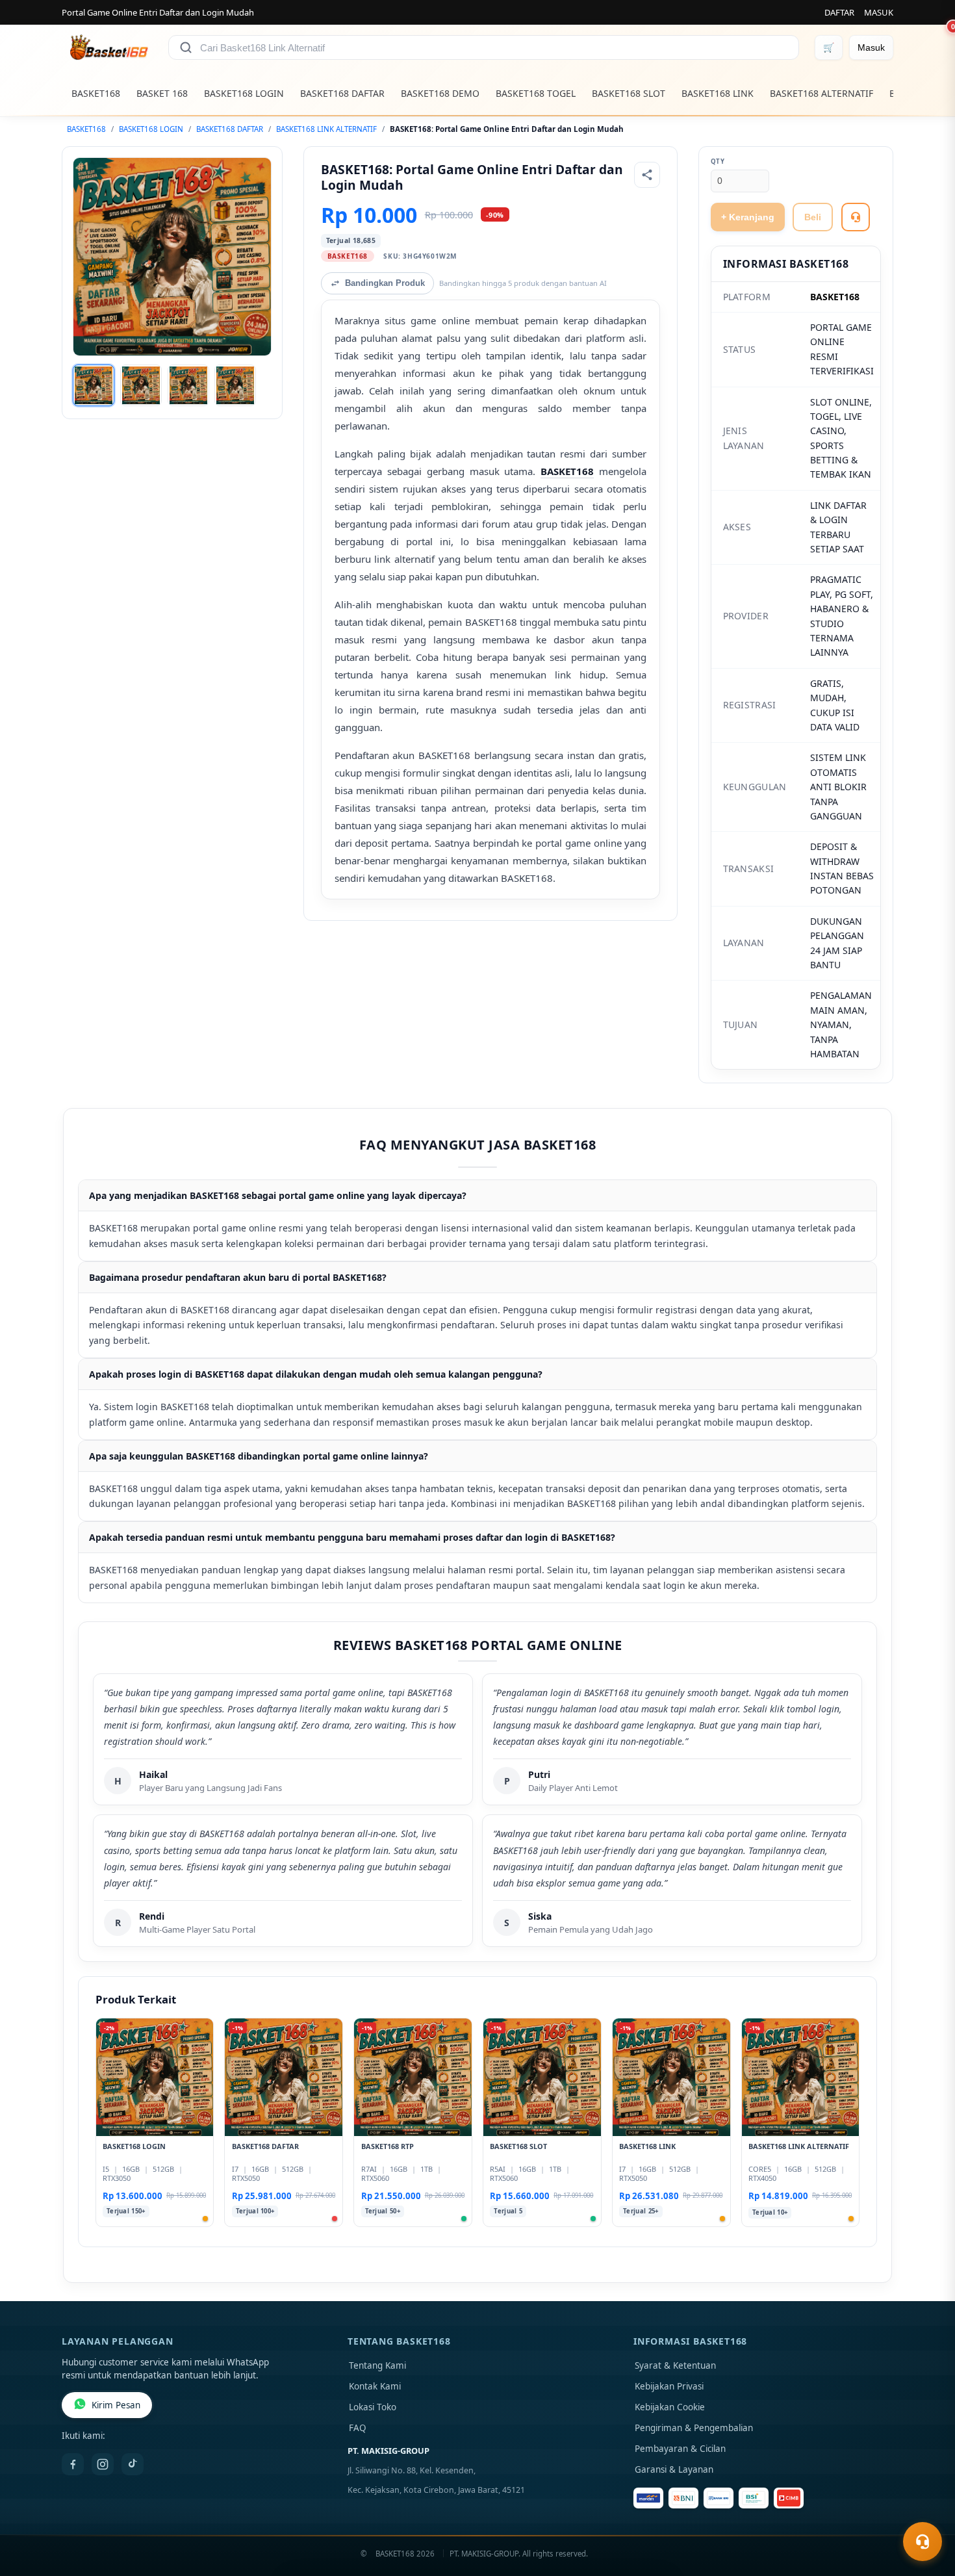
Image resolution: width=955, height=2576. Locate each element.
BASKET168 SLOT (629, 93)
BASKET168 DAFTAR (342, 93)
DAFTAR (839, 12)
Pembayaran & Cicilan (680, 2449)
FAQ (358, 2428)
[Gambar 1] (94, 385)
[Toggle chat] (923, 2542)
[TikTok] (133, 2464)
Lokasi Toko (373, 2407)
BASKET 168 (162, 93)
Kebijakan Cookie (670, 2407)
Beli (813, 217)
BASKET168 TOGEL (536, 93)
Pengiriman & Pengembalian (694, 2428)
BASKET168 (96, 93)
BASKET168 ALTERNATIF (821, 93)
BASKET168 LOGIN (244, 93)
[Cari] (186, 47)
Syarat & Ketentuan (675, 2365)
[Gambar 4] (235, 385)
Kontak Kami (375, 2386)
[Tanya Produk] (856, 217)
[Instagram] (103, 2464)
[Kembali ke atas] (926, 2510)
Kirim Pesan (116, 2405)
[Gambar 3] (188, 385)
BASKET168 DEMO (440, 93)
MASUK (879, 12)
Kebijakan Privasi (669, 2386)
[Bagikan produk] (647, 175)
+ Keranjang (748, 217)
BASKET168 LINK (718, 93)
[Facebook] (73, 2464)
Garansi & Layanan (674, 2469)
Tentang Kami (377, 2365)
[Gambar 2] (141, 385)
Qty (718, 161)
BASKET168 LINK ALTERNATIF (326, 129)
